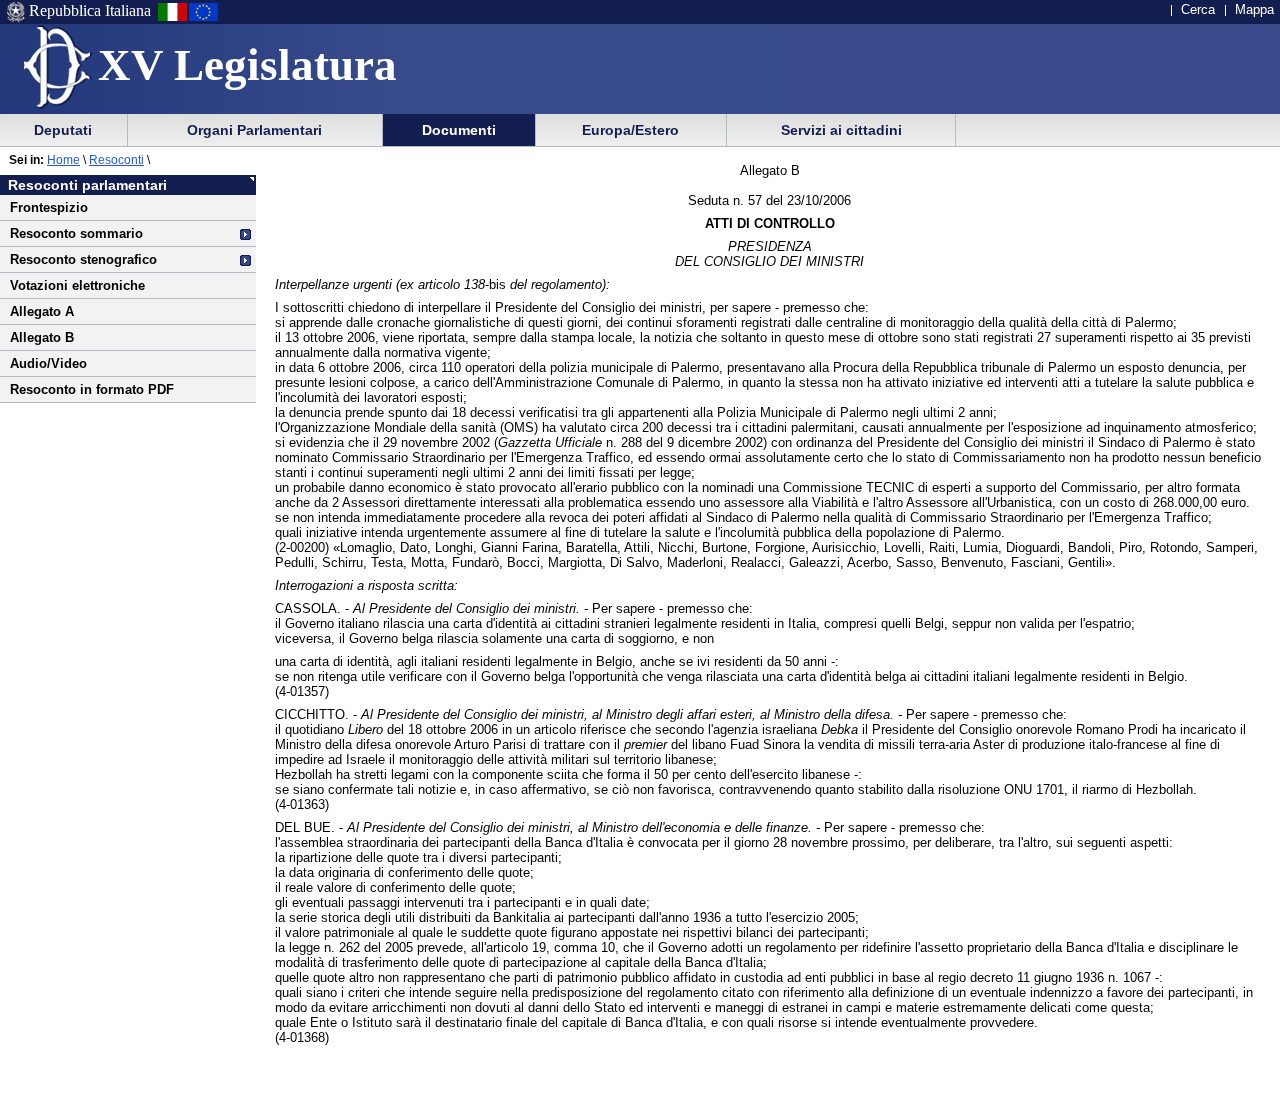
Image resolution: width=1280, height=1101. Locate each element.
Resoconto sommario (76, 233)
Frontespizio (49, 207)
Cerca (1198, 9)
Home (63, 160)
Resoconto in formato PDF (92, 389)
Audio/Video (48, 363)
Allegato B (42, 337)
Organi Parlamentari (254, 130)
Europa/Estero (630, 130)
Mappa (1254, 9)
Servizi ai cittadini (841, 130)
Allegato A (42, 311)
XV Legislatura (247, 65)
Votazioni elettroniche (77, 285)
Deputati (63, 130)
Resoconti (116, 160)
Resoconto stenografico (83, 259)
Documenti (459, 130)
